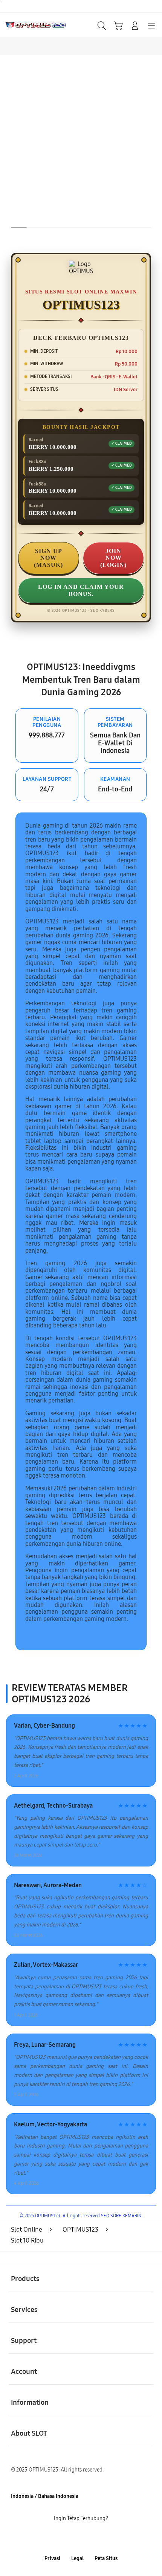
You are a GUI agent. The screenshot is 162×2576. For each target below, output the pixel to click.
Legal (77, 2558)
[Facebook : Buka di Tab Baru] (54, 2538)
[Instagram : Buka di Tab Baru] (90, 2538)
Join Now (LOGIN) (113, 558)
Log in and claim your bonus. (81, 590)
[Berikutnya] (153, 158)
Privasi (52, 2558)
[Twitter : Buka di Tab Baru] (72, 2538)
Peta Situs (106, 2558)
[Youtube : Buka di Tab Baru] (108, 2538)
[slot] (23, 25)
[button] (118, 26)
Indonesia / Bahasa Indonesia (45, 2496)
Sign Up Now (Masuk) (48, 558)
